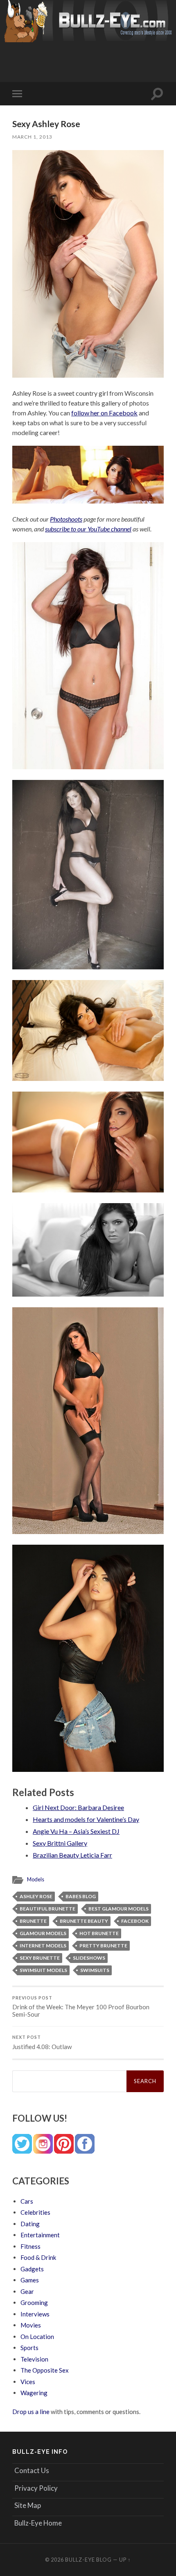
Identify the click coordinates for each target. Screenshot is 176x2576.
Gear (27, 2291)
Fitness (30, 2246)
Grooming (34, 2302)
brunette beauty (84, 1921)
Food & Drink (38, 2257)
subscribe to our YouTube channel (88, 529)
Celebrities (35, 2212)
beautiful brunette (47, 1909)
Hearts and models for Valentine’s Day (86, 1819)
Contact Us (32, 2470)
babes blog (81, 1896)
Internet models (43, 1946)
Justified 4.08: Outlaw (42, 2043)
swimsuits (95, 1970)
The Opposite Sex (45, 2370)
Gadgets (32, 2269)
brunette (33, 1921)
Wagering (34, 2393)
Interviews (35, 2314)
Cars (27, 2201)
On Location (37, 2337)
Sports (29, 2348)
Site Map (28, 2505)
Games (30, 2280)
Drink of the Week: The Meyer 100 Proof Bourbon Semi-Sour (81, 2007)
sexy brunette (40, 1958)
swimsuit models (43, 1970)
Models (36, 1879)
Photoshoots (66, 519)
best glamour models (118, 1909)
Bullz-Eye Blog (88, 2560)
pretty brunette (103, 1946)
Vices (28, 2382)
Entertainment (40, 2235)
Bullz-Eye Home (38, 2523)
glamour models (43, 1933)
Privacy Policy (36, 2488)
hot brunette (99, 1933)
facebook (135, 1921)
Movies (31, 2325)
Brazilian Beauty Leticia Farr (72, 1855)
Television (34, 2359)
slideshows (89, 1958)
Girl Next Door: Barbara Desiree (78, 1807)
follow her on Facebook (104, 413)
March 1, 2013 (32, 137)
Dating (30, 2224)
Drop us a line (31, 2412)
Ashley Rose (36, 1896)
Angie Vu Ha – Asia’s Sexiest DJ (76, 1831)
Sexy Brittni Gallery (60, 1843)
